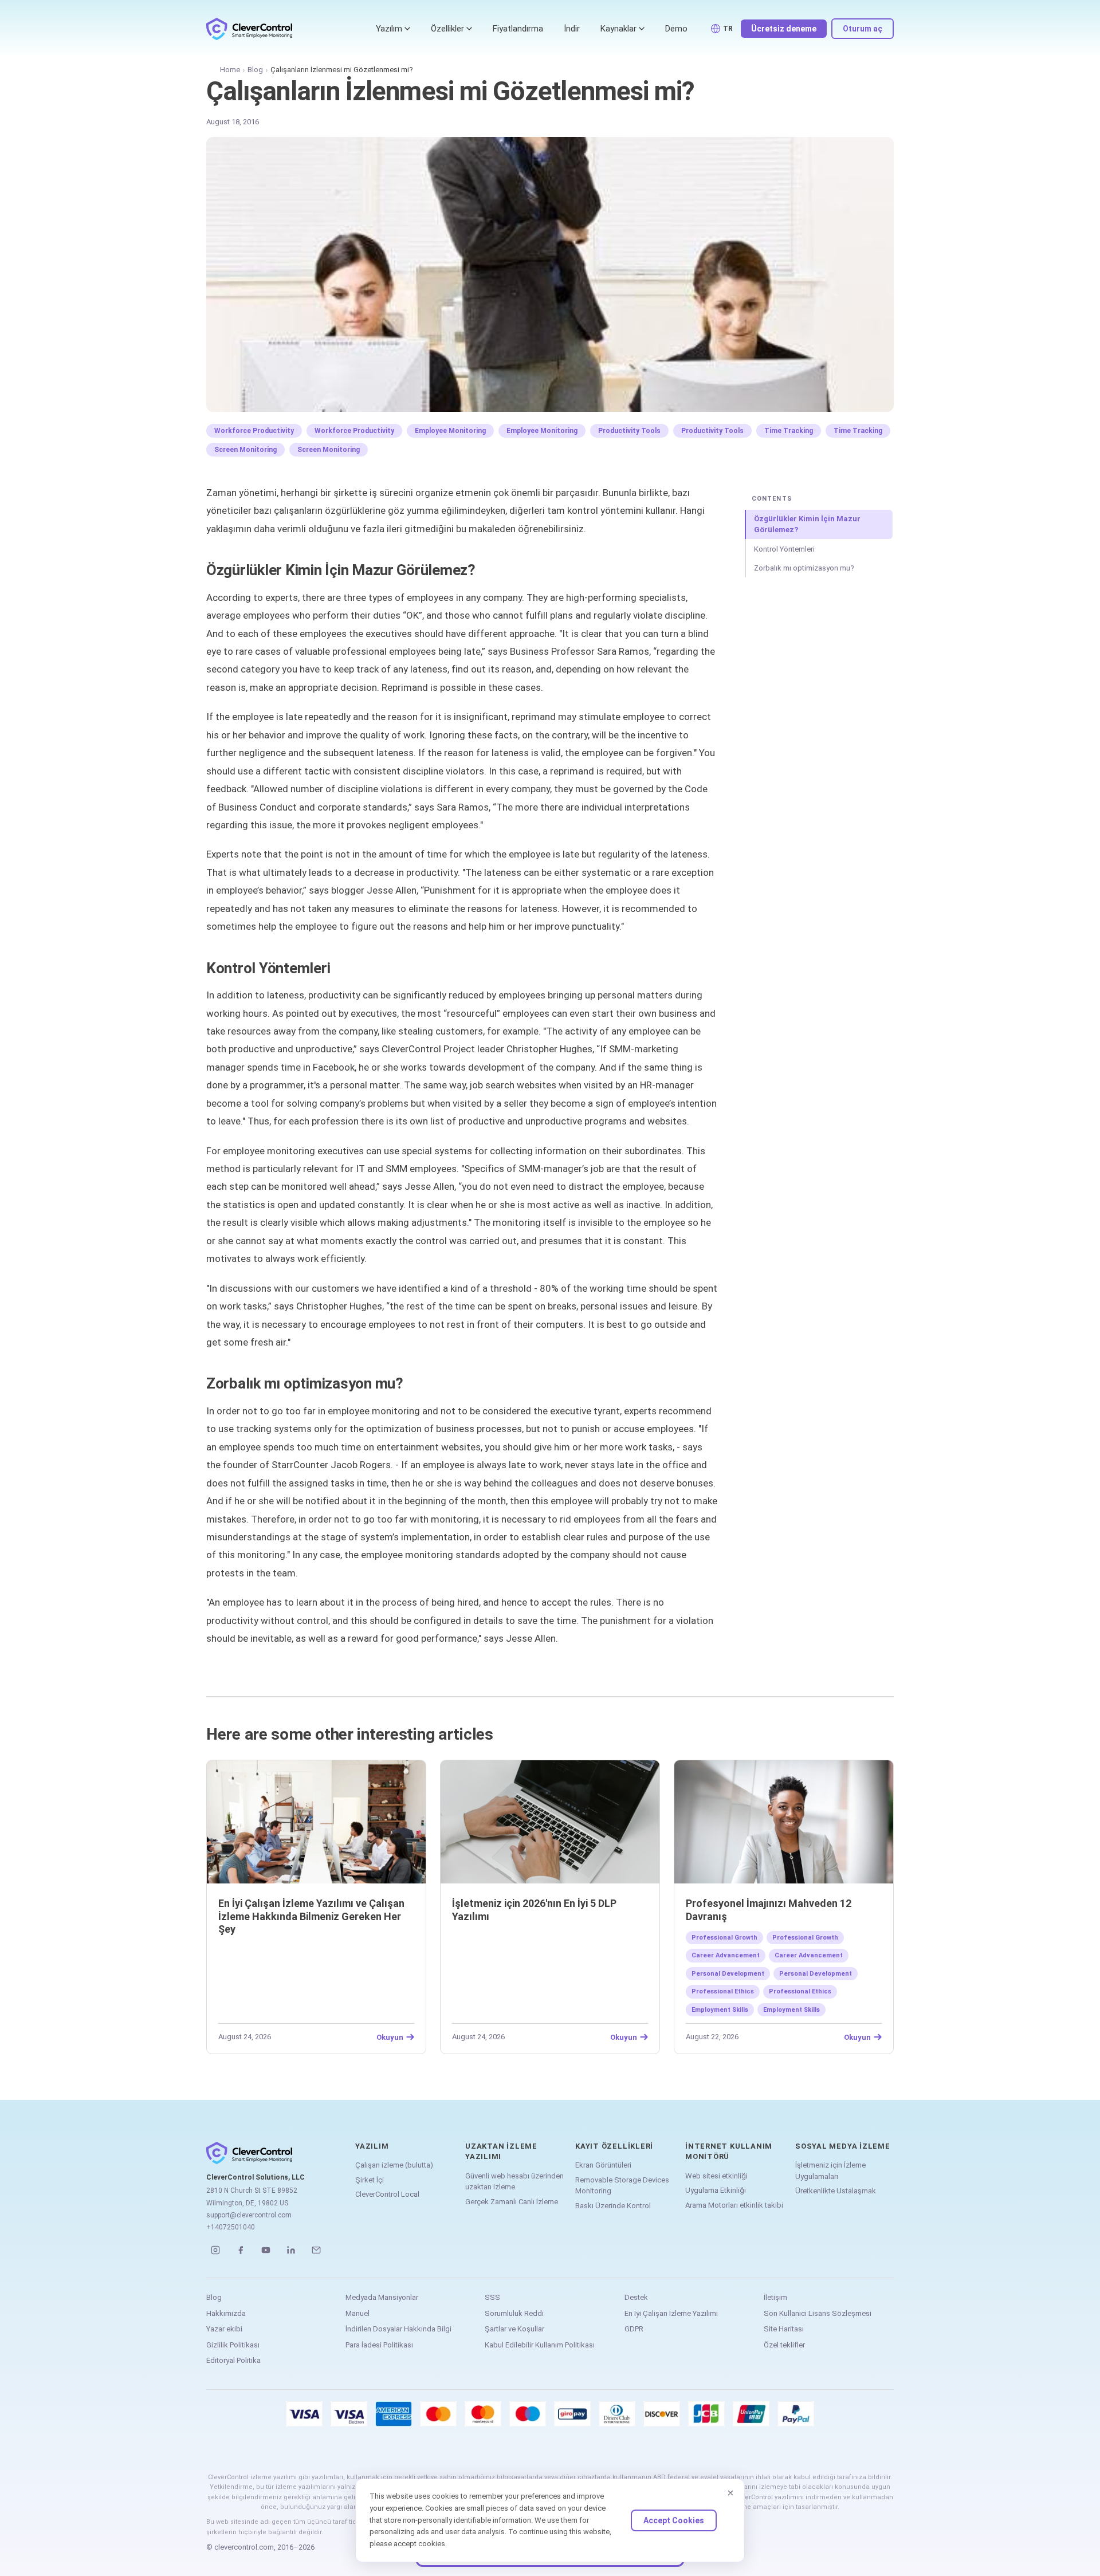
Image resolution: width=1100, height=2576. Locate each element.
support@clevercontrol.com (249, 2215)
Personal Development (728, 1974)
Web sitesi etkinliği (716, 2176)
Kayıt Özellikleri (614, 2146)
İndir (572, 29)
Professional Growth (724, 1938)
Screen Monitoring (245, 450)
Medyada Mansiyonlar (382, 2297)
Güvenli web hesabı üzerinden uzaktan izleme (514, 2182)
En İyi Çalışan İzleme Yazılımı (671, 2313)
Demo (676, 29)
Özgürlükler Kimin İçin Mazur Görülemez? (807, 524)
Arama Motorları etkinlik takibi (734, 2205)
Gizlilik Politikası (233, 2345)
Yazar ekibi (224, 2329)
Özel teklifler (784, 2345)
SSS (492, 2297)
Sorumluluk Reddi (514, 2313)
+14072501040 (231, 2227)
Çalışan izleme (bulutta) (394, 2165)
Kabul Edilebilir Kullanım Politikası (540, 2345)
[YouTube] (266, 2250)
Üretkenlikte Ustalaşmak (836, 2191)
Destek (636, 2297)
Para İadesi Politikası (379, 2345)
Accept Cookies (674, 2520)
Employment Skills (720, 2010)
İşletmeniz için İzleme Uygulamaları (830, 2171)
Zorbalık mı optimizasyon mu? (804, 568)
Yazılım (389, 29)
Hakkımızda (226, 2313)
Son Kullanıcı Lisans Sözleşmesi (818, 2313)
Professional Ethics (723, 1991)
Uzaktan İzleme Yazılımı (501, 2151)
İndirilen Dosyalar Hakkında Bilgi (398, 2329)
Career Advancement (726, 1955)
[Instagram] (215, 2250)
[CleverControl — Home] (249, 29)
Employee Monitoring (450, 431)
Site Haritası (784, 2329)
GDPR (634, 2329)
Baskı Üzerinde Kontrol (613, 2206)
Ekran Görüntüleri (603, 2165)
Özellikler (447, 29)
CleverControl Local (387, 2194)
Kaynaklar (618, 29)
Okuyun (390, 2037)
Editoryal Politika (233, 2360)
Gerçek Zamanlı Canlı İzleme (512, 2202)
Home (230, 70)
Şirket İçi (370, 2180)
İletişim (775, 2297)
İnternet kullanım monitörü (729, 2151)
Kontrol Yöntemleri (784, 549)
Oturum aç (863, 29)
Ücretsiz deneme (784, 29)
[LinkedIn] (291, 2250)
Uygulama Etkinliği (716, 2190)
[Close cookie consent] (730, 2493)
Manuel (357, 2313)
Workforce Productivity (254, 431)
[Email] (316, 2250)
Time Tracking (789, 431)
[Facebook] (241, 2250)
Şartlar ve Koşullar (514, 2329)
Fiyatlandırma (518, 29)
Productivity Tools (629, 431)
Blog (255, 70)
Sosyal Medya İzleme (843, 2146)
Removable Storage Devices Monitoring (622, 2186)
